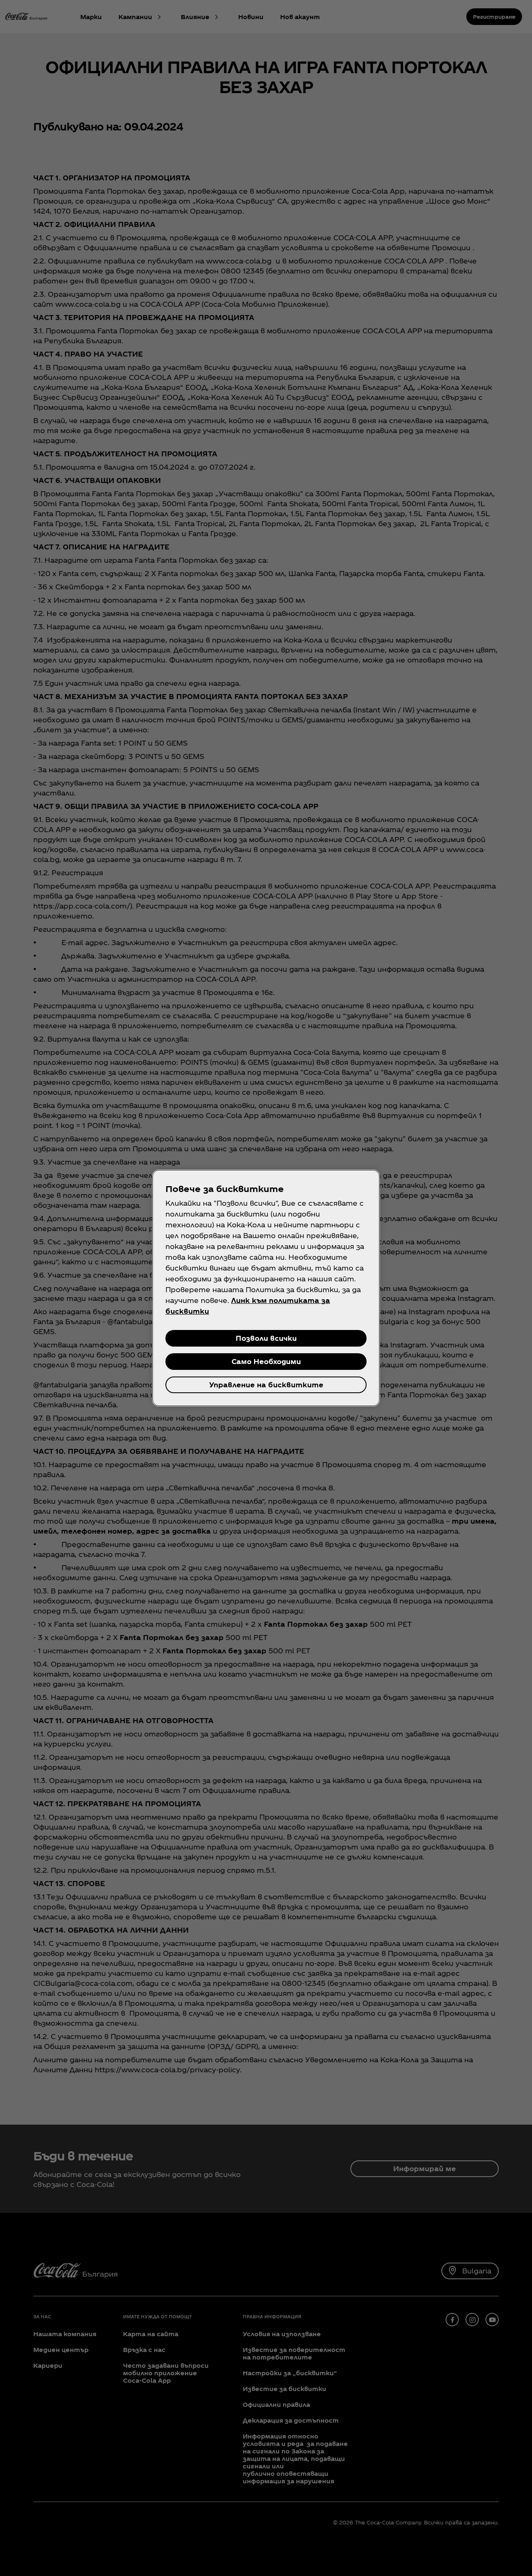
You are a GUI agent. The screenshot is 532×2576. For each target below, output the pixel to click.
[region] (266, 1288)
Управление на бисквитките (266, 1385)
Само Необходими (266, 1361)
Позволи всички (266, 1338)
